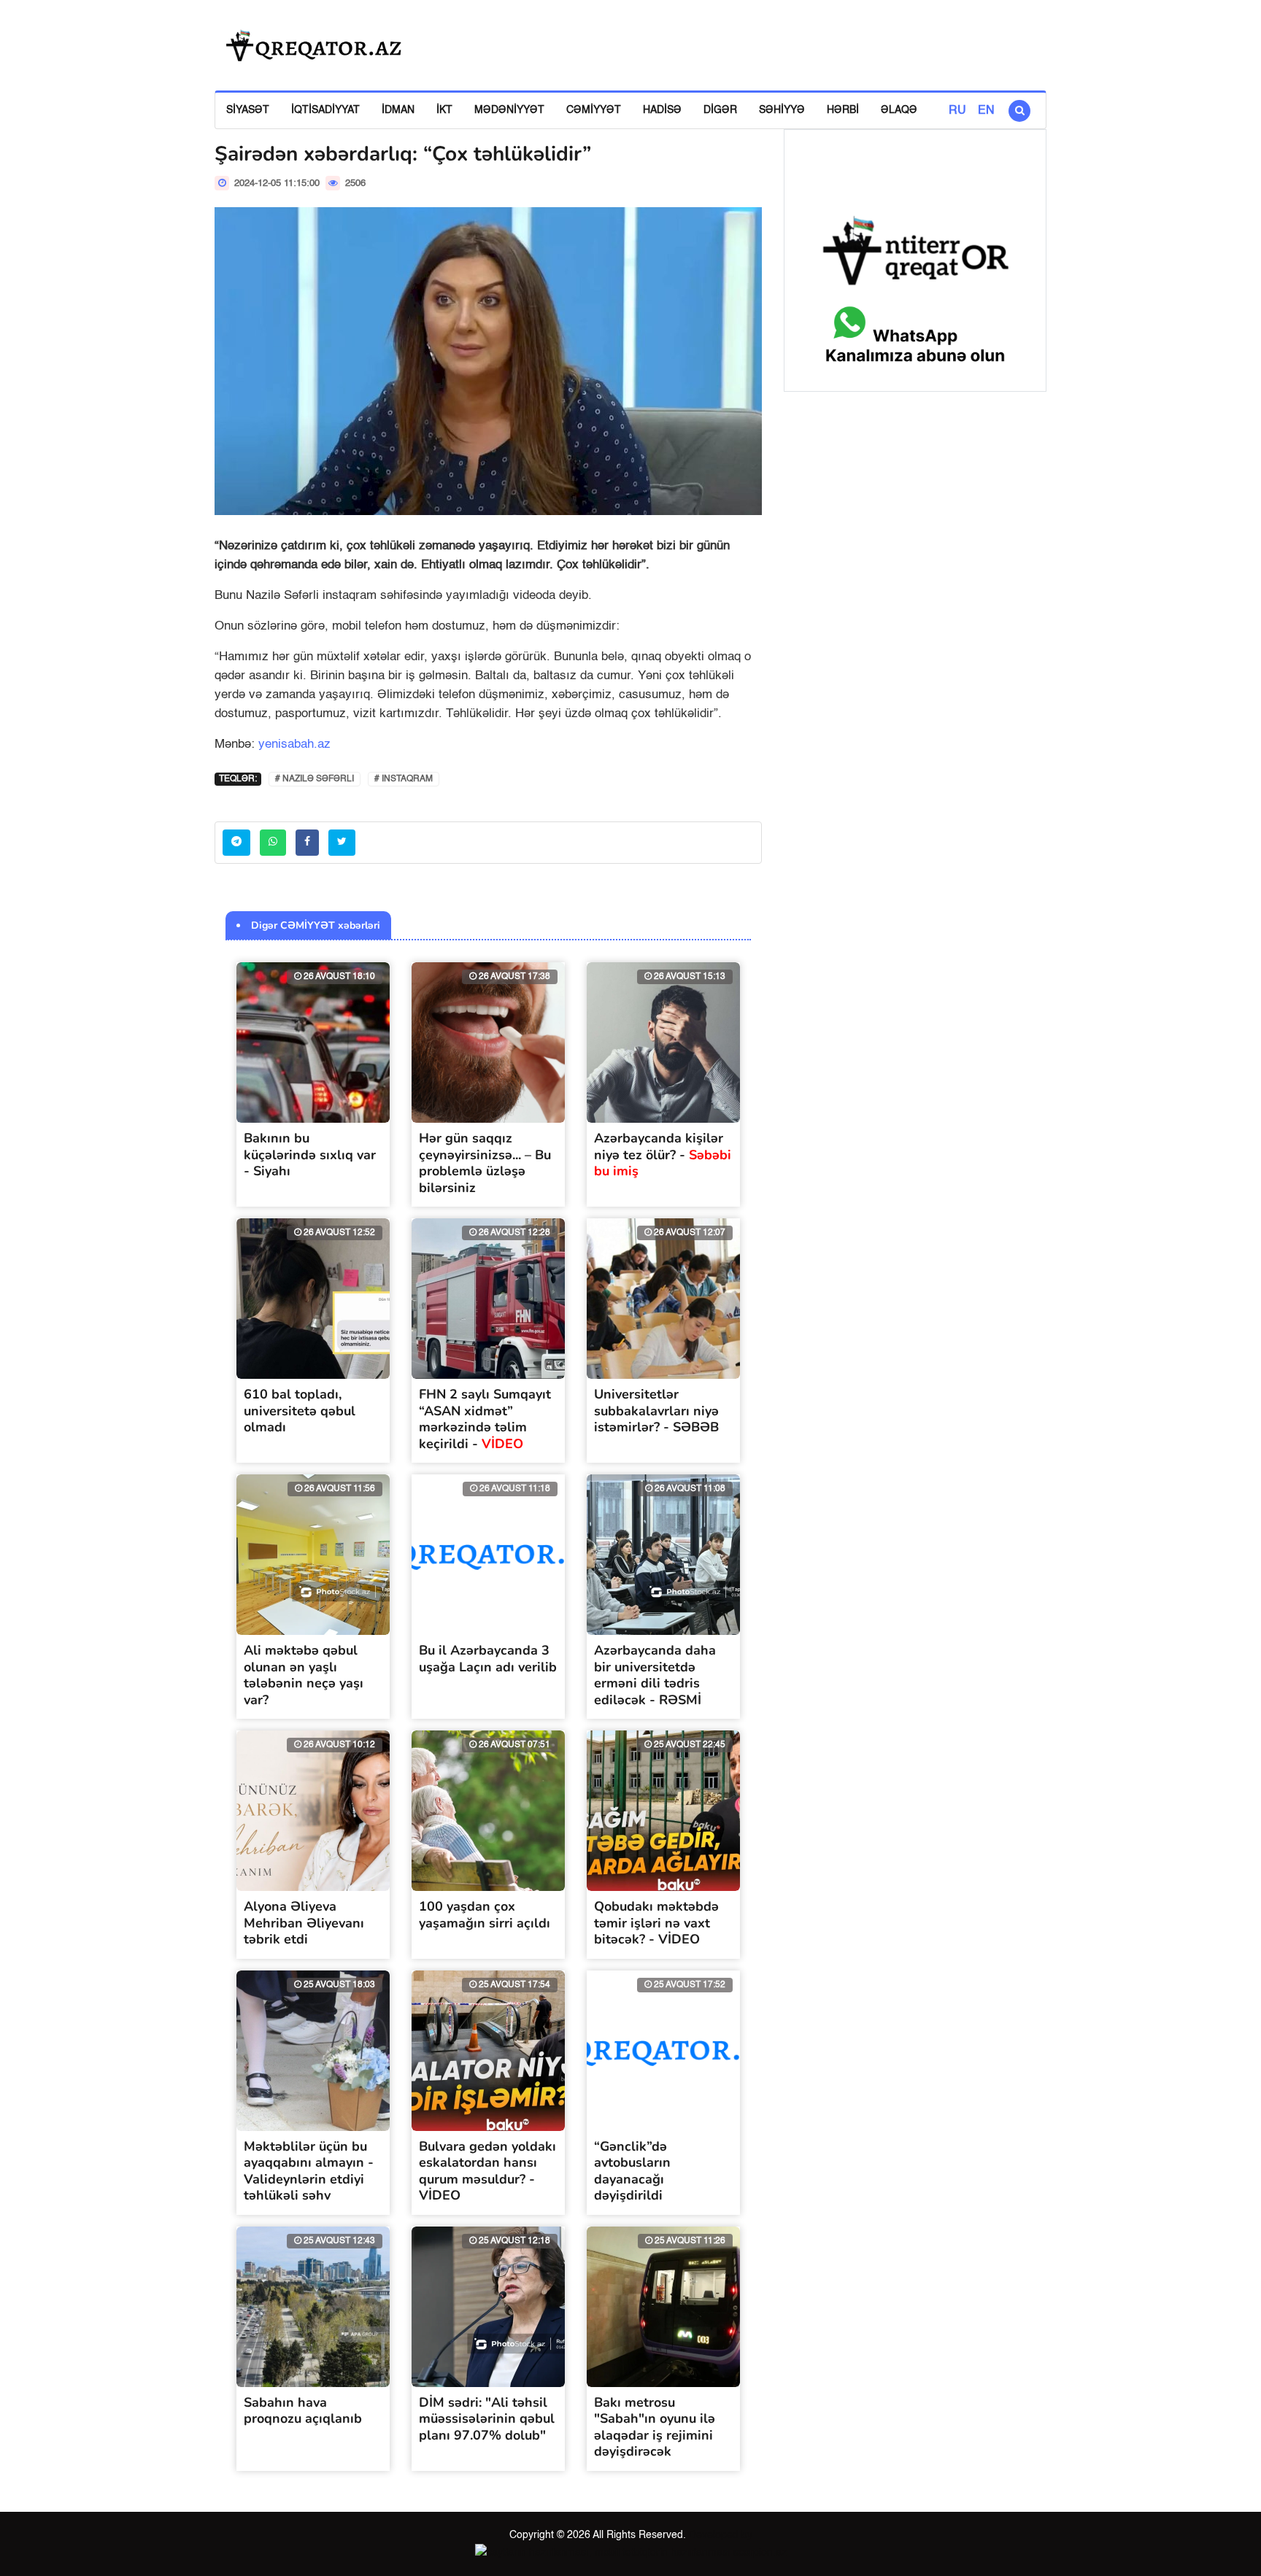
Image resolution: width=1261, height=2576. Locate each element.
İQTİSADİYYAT (325, 110)
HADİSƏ (662, 110)
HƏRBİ (843, 110)
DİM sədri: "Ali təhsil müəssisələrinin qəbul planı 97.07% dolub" (487, 2419)
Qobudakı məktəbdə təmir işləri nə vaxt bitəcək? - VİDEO (656, 1923)
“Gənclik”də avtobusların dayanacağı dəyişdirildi (632, 2171)
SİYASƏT (248, 110)
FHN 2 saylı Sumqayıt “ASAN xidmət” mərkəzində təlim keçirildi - (485, 1419)
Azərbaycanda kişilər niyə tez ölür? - (663, 1154)
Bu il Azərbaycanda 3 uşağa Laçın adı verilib (488, 1659)
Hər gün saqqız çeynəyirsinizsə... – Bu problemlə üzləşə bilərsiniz (485, 1163)
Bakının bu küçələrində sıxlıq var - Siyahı (310, 1154)
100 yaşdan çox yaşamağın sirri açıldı (485, 1915)
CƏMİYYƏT (594, 110)
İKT (444, 110)
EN (986, 111)
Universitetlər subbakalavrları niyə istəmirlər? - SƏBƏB (656, 1411)
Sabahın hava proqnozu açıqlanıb (303, 2411)
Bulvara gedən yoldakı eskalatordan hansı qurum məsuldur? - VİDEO (487, 2171)
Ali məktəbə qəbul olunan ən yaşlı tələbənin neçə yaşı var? (304, 1675)
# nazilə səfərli (315, 779)
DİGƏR (720, 110)
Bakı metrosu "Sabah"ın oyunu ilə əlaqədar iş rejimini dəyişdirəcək (655, 2427)
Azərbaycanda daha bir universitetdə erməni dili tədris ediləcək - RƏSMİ (655, 1675)
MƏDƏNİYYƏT (509, 110)
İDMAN (398, 110)
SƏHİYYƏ (782, 110)
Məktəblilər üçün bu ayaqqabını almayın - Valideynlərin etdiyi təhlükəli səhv (309, 2171)
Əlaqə (899, 110)
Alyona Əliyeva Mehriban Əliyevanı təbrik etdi (304, 1923)
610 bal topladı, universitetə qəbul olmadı (300, 1411)
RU (957, 111)
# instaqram (404, 779)
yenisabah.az (294, 744)
